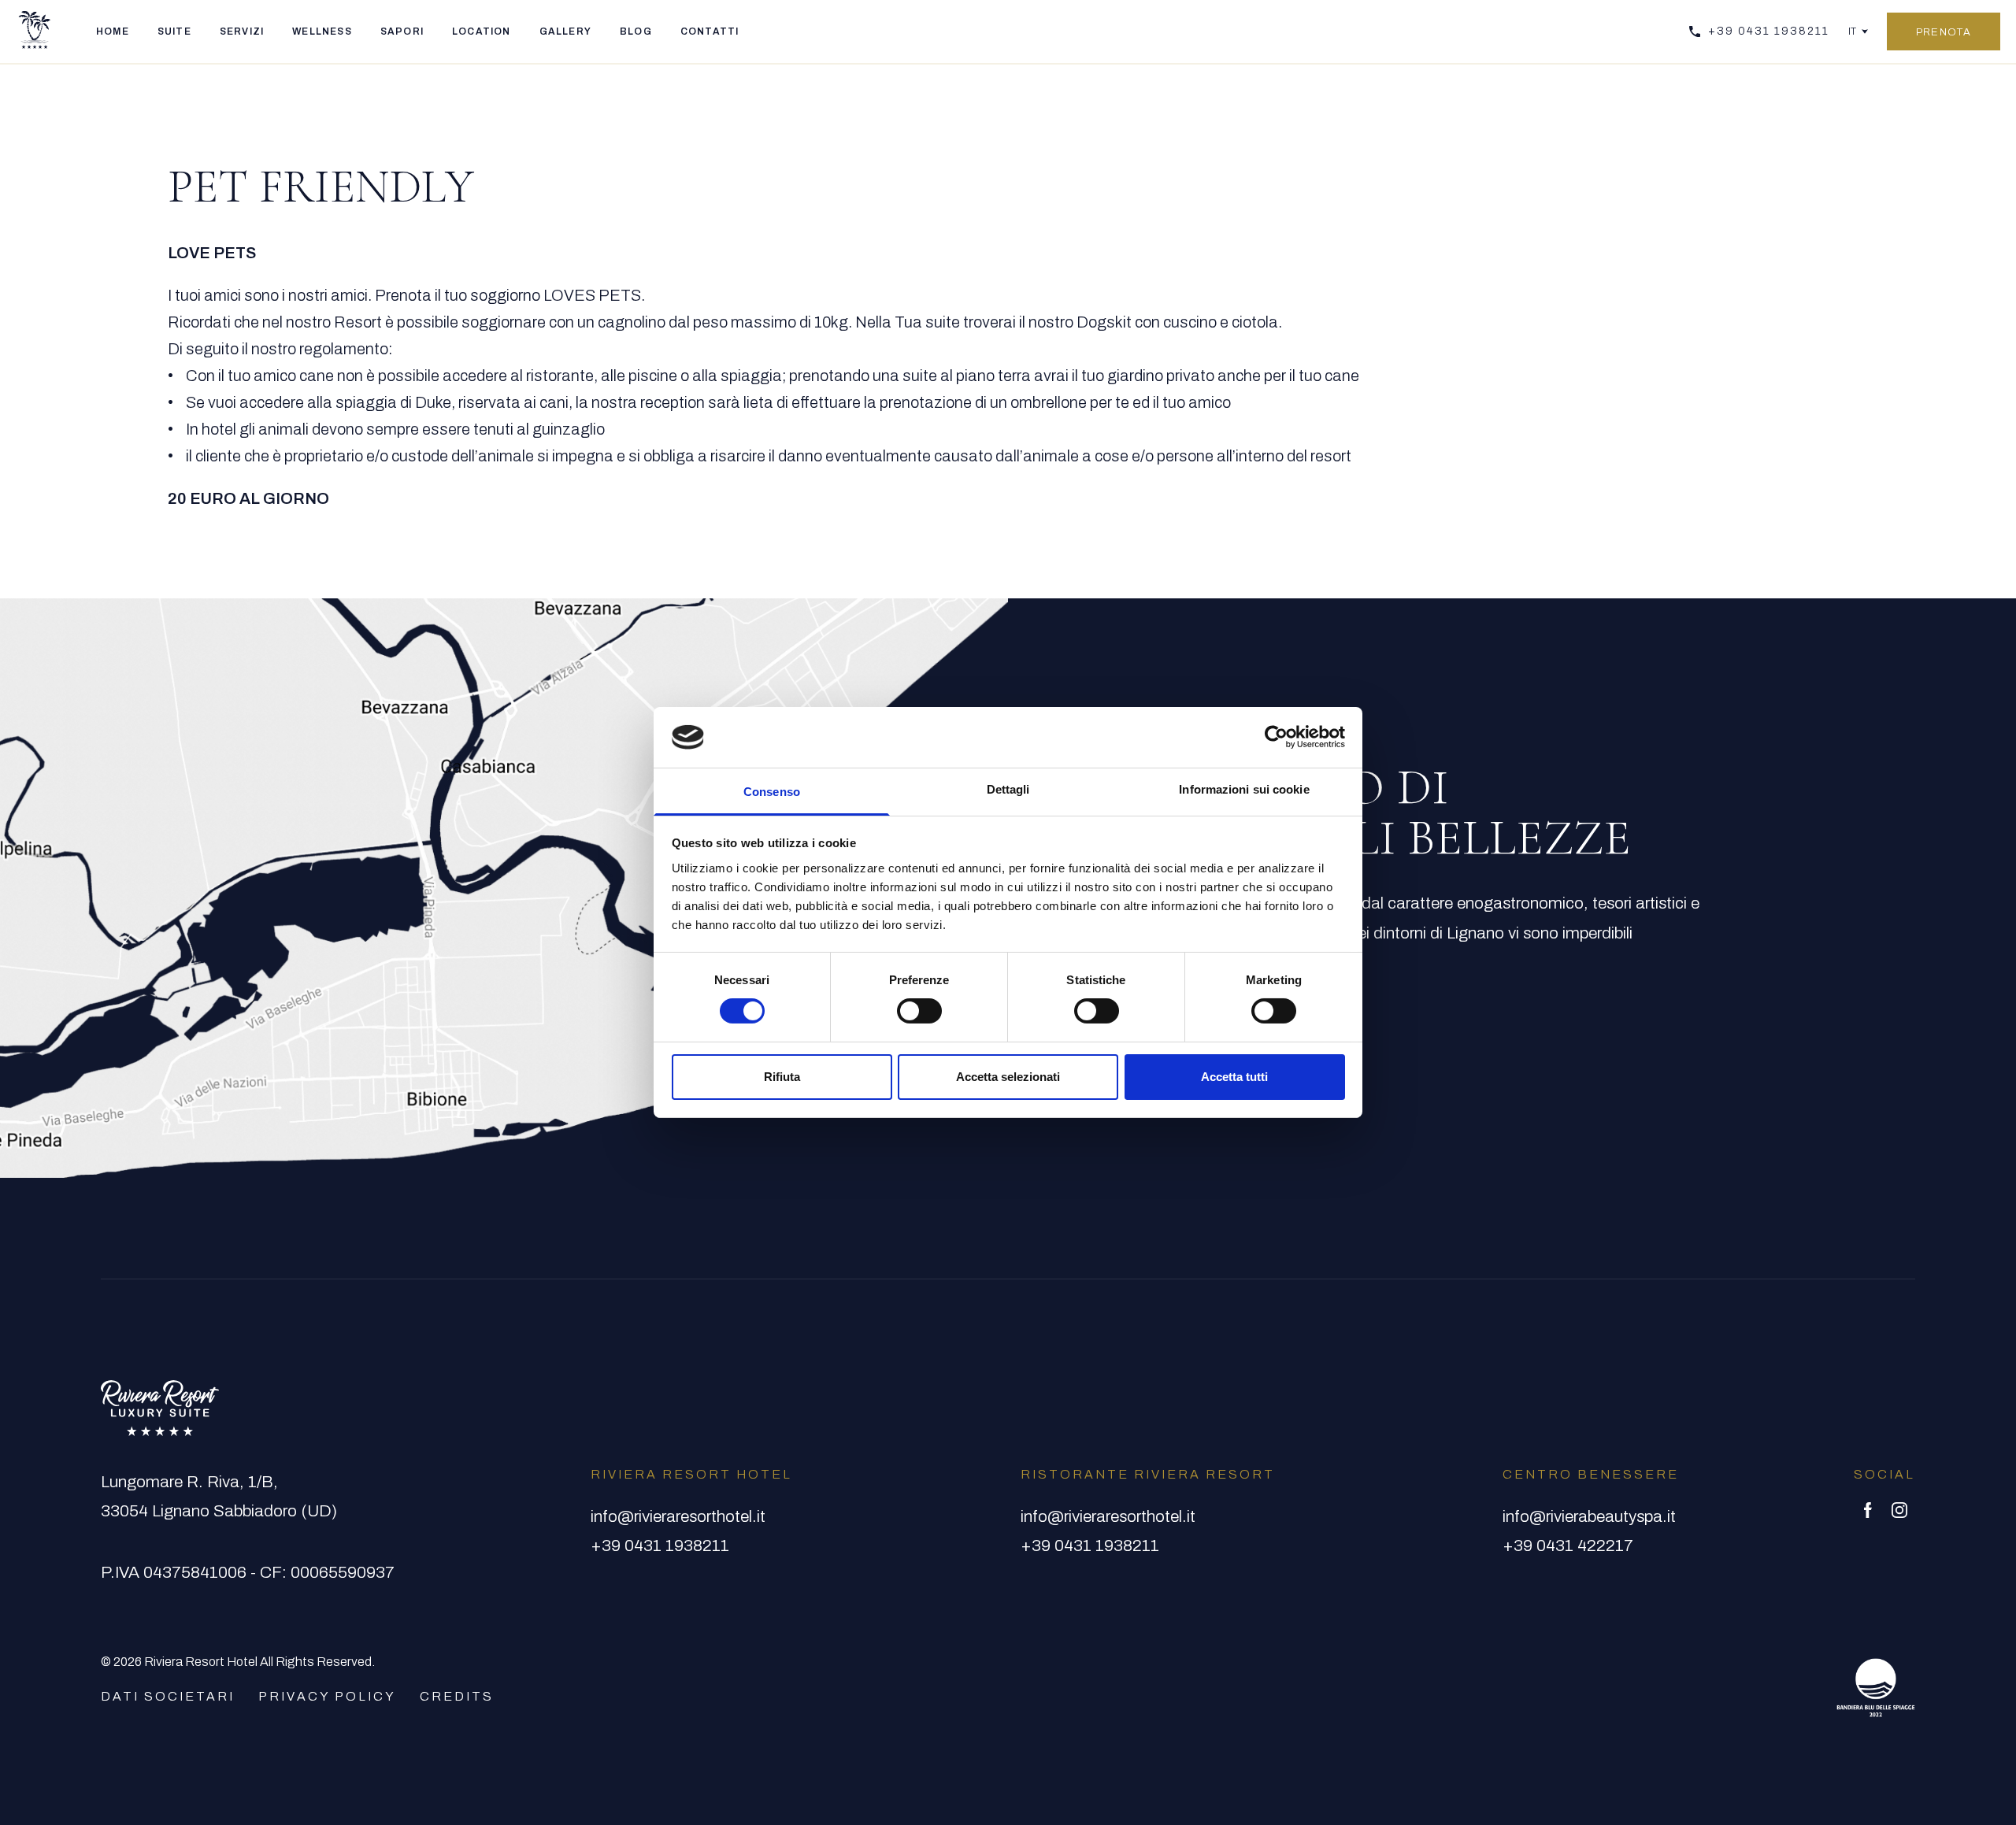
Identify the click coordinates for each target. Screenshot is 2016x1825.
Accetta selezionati (1008, 1077)
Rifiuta (782, 1077)
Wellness (322, 31)
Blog (636, 31)
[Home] (35, 31)
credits (457, 1696)
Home (113, 31)
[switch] (919, 1011)
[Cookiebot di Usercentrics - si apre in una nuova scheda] (1276, 737)
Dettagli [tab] (1008, 789)
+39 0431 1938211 (1769, 31)
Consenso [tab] (772, 792)
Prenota (1944, 32)
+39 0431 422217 (1568, 1546)
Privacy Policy (327, 1696)
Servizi (242, 31)
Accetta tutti (1234, 1077)
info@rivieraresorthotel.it (678, 1516)
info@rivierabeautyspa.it (1589, 1516)
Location (482, 31)
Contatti (710, 31)
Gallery (565, 31)
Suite (174, 31)
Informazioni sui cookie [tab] (1244, 789)
